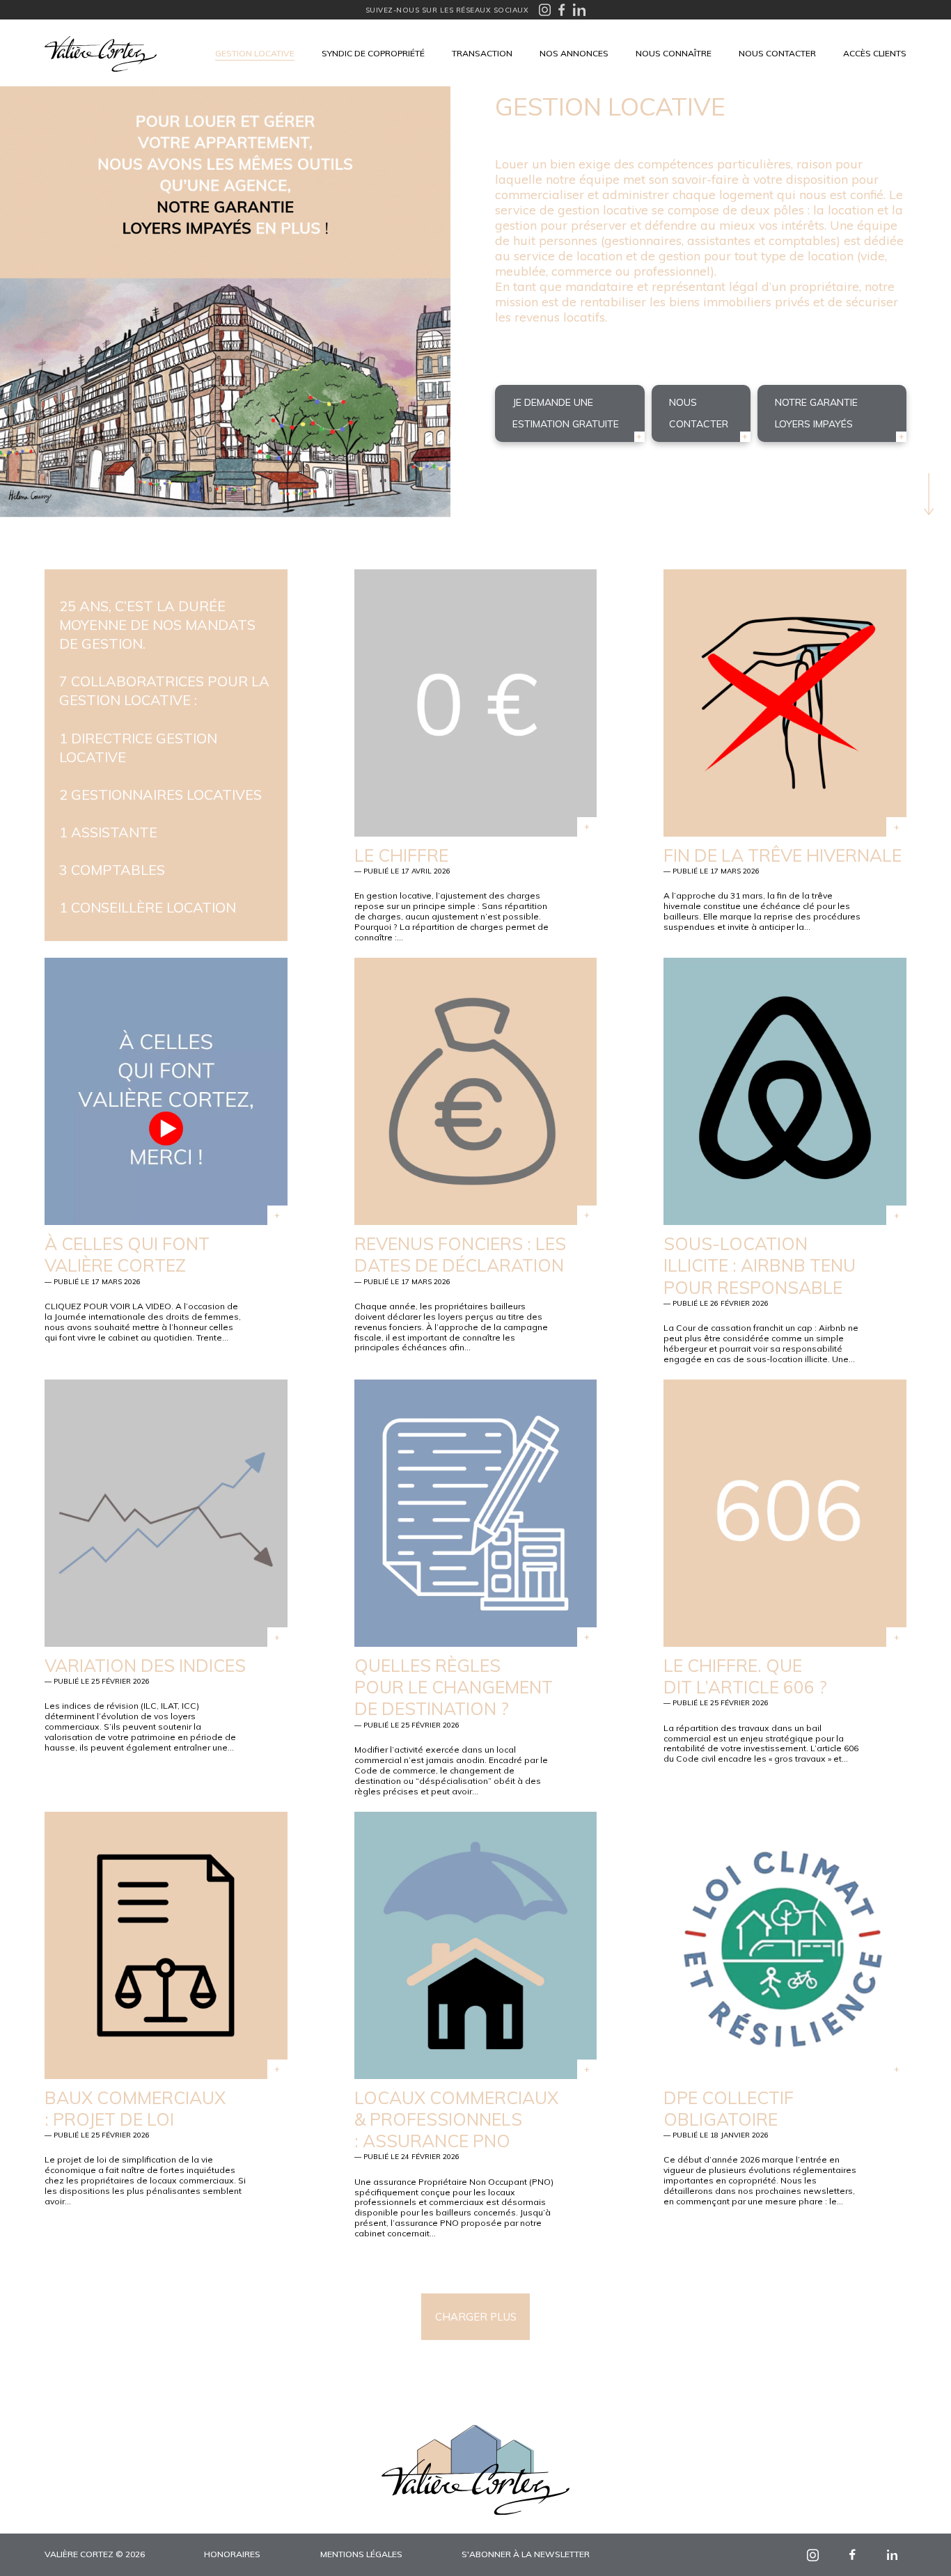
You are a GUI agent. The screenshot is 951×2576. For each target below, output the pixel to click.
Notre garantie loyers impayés (816, 413)
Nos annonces (574, 53)
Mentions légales (361, 2554)
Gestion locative (255, 53)
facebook (852, 2555)
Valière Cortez (101, 54)
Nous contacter (777, 53)
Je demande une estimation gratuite (566, 413)
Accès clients (875, 53)
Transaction (482, 53)
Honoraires (232, 2554)
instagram (813, 2555)
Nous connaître (674, 53)
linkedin (892, 2555)
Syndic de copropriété (373, 53)
